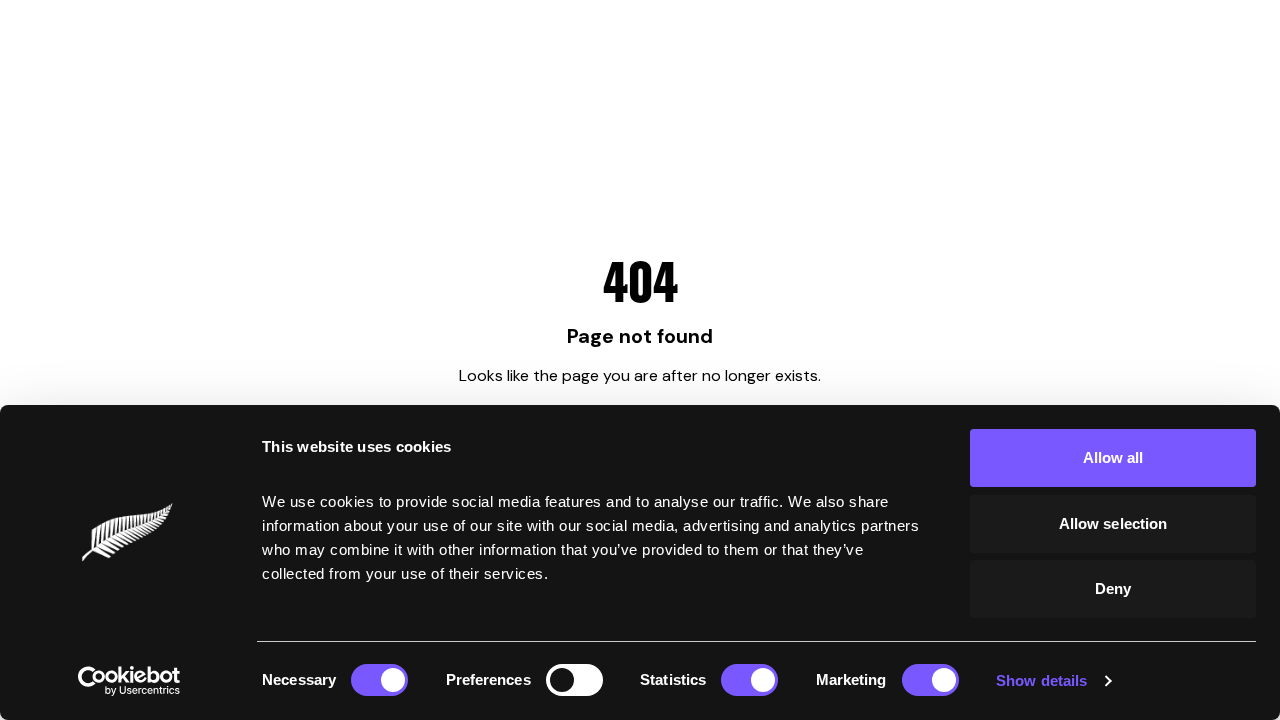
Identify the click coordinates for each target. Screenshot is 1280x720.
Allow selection (1113, 523)
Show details (1041, 680)
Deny (1113, 588)
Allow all (1113, 457)
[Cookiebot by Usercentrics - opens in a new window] (129, 681)
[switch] (574, 680)
